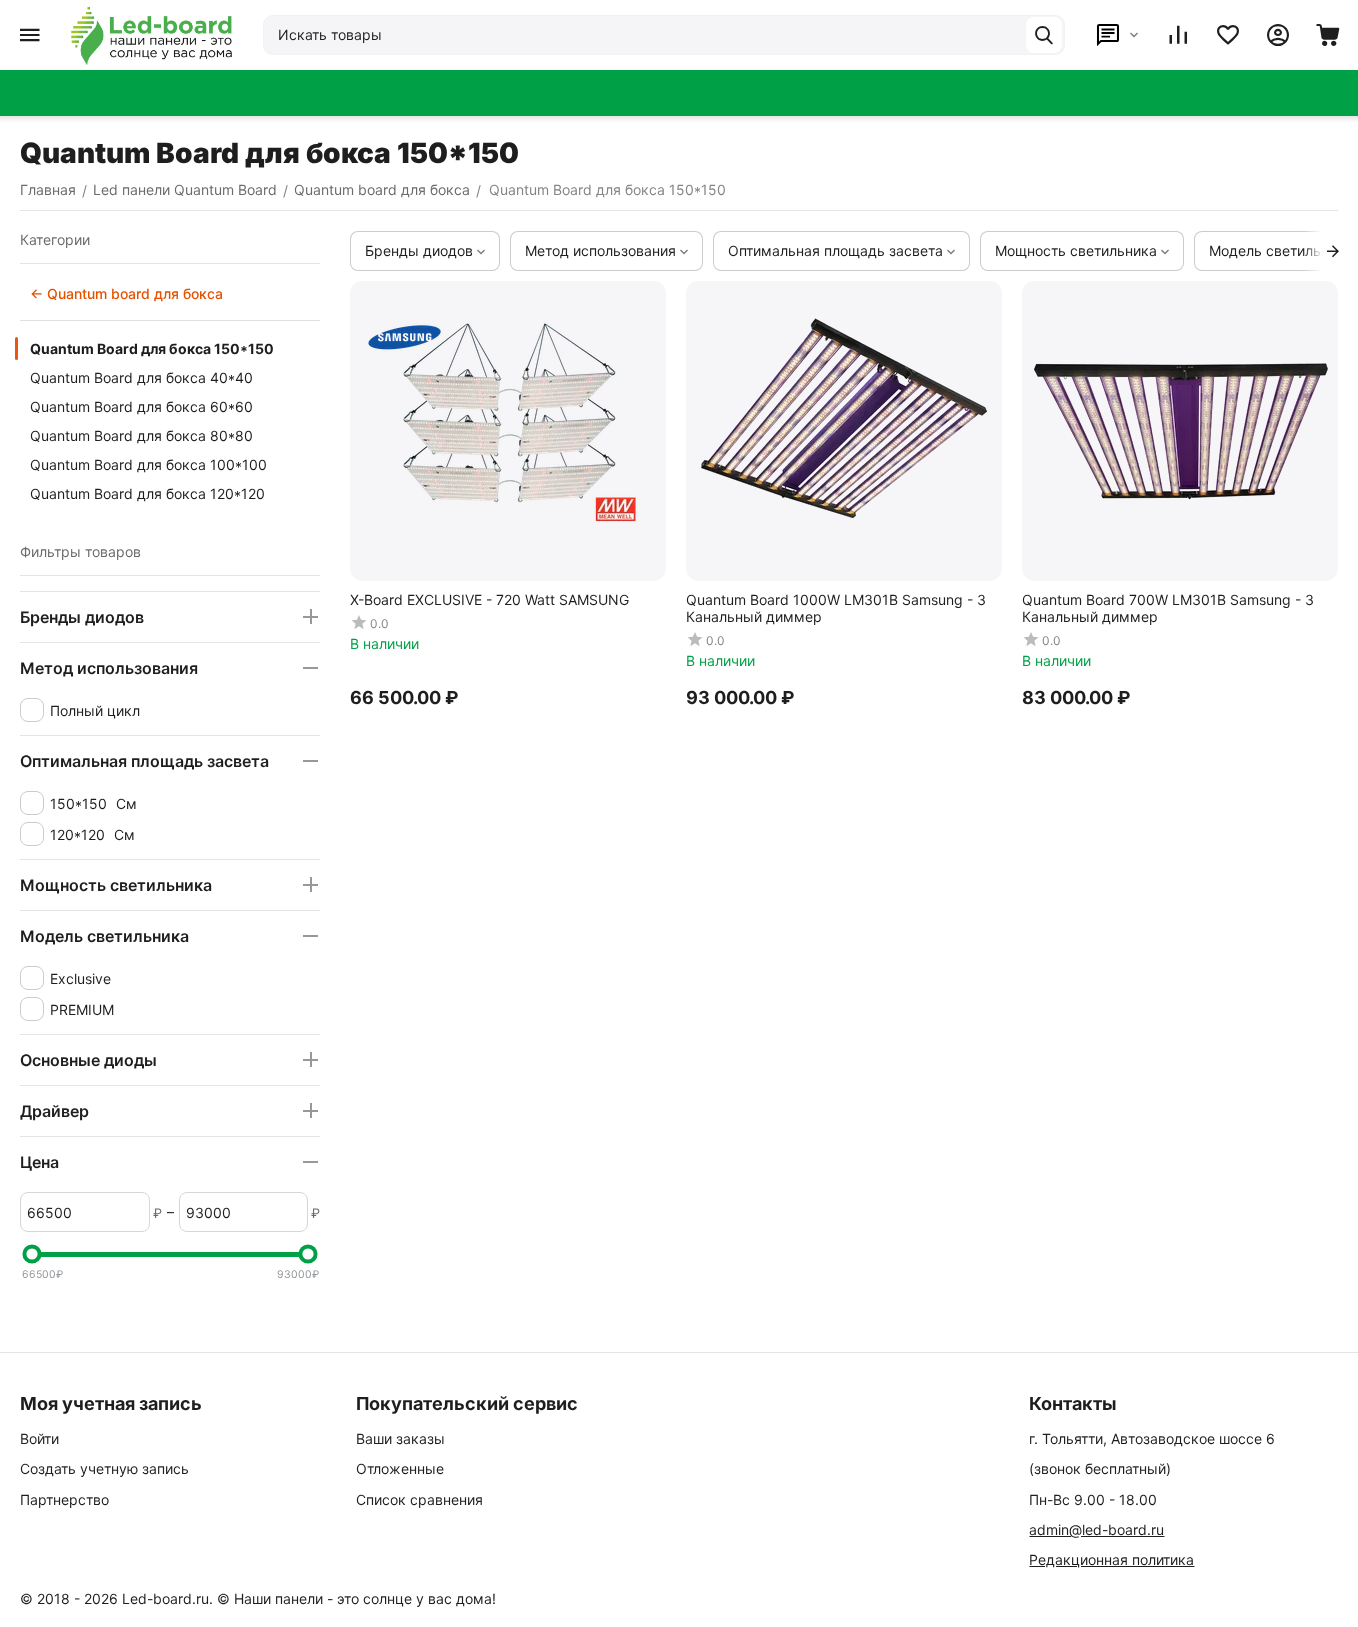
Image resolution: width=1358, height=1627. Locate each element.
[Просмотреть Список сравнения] (1178, 35)
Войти (39, 1438)
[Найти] (1044, 35)
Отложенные (400, 1468)
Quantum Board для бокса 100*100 (148, 464)
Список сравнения (419, 1499)
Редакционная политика (1111, 1559)
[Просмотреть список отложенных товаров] (1228, 35)
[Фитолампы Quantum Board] (151, 35)
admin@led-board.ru (1096, 1529)
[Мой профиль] (1278, 35)
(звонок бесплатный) (1100, 1468)
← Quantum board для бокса (126, 293)
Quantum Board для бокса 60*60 (141, 406)
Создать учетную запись (104, 1468)
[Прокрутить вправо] (1333, 251)
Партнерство (64, 1499)
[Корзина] (1328, 35)
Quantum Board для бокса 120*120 (147, 493)
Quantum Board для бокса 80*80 (141, 435)
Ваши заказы (400, 1438)
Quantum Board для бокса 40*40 (141, 377)
